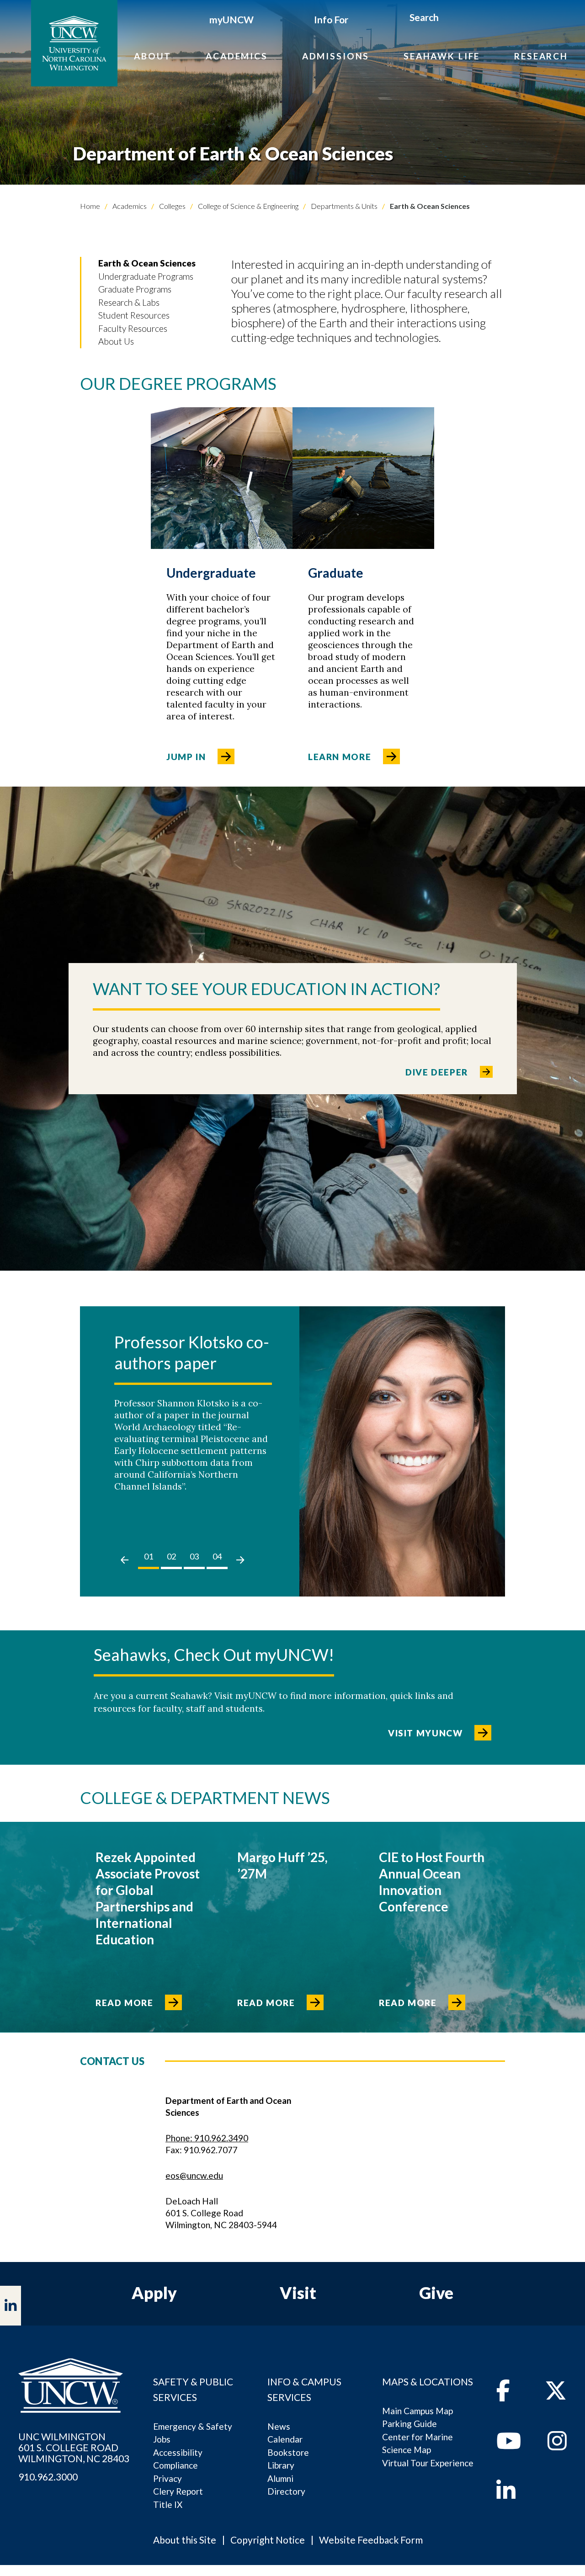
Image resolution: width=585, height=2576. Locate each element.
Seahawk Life (442, 56)
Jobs (162, 2439)
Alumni (280, 2478)
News (279, 2426)
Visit (298, 2293)
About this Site (185, 2540)
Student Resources (134, 315)
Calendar (285, 2439)
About (153, 56)
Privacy (168, 2478)
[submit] (449, 19)
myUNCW (231, 19)
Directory (286, 2491)
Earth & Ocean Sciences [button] (147, 263)
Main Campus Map (417, 2411)
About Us (116, 341)
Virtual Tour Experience (428, 2463)
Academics (237, 56)
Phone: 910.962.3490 (207, 2138)
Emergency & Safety (193, 2426)
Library (281, 2465)
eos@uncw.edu (194, 2175)
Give (436, 2293)
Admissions (336, 56)
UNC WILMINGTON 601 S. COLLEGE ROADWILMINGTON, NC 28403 (74, 2448)
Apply (154, 2293)
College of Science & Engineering (247, 206)
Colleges (172, 206)
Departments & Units (343, 206)
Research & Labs (129, 302)
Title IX (168, 2504)
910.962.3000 (48, 2477)
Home (90, 206)
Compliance (175, 2465)
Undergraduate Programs (146, 276)
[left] (125, 1560)
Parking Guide (409, 2424)
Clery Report (178, 2491)
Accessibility (178, 2452)
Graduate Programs (135, 289)
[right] (240, 1560)
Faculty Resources (133, 328)
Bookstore (288, 2452)
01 (149, 1556)
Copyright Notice (268, 2540)
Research (541, 56)
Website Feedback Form (371, 2540)
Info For (331, 19)
